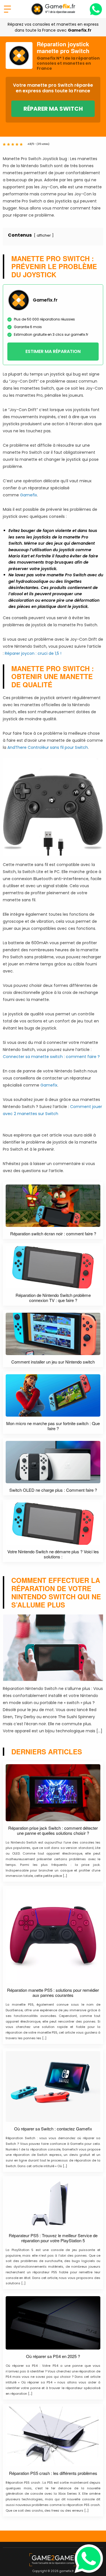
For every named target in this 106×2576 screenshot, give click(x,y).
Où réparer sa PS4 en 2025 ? (53, 2356)
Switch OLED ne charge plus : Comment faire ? (53, 1490)
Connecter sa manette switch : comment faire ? (51, 1057)
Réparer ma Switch (53, 109)
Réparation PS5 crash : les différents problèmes (53, 2473)
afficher (44, 235)
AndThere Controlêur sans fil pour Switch (48, 747)
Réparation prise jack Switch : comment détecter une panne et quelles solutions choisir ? (53, 1831)
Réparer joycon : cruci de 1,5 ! (33, 653)
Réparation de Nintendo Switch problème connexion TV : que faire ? (53, 1298)
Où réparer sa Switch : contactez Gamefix (53, 2129)
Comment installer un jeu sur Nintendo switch (53, 1362)
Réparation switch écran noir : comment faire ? (53, 1234)
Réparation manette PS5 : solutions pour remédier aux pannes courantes (53, 1993)
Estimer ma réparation (53, 351)
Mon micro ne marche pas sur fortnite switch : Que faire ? (53, 1426)
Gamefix (29, 495)
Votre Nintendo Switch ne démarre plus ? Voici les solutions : (53, 1554)
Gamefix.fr (80, 30)
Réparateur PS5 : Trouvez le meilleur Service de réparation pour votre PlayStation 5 (53, 2238)
